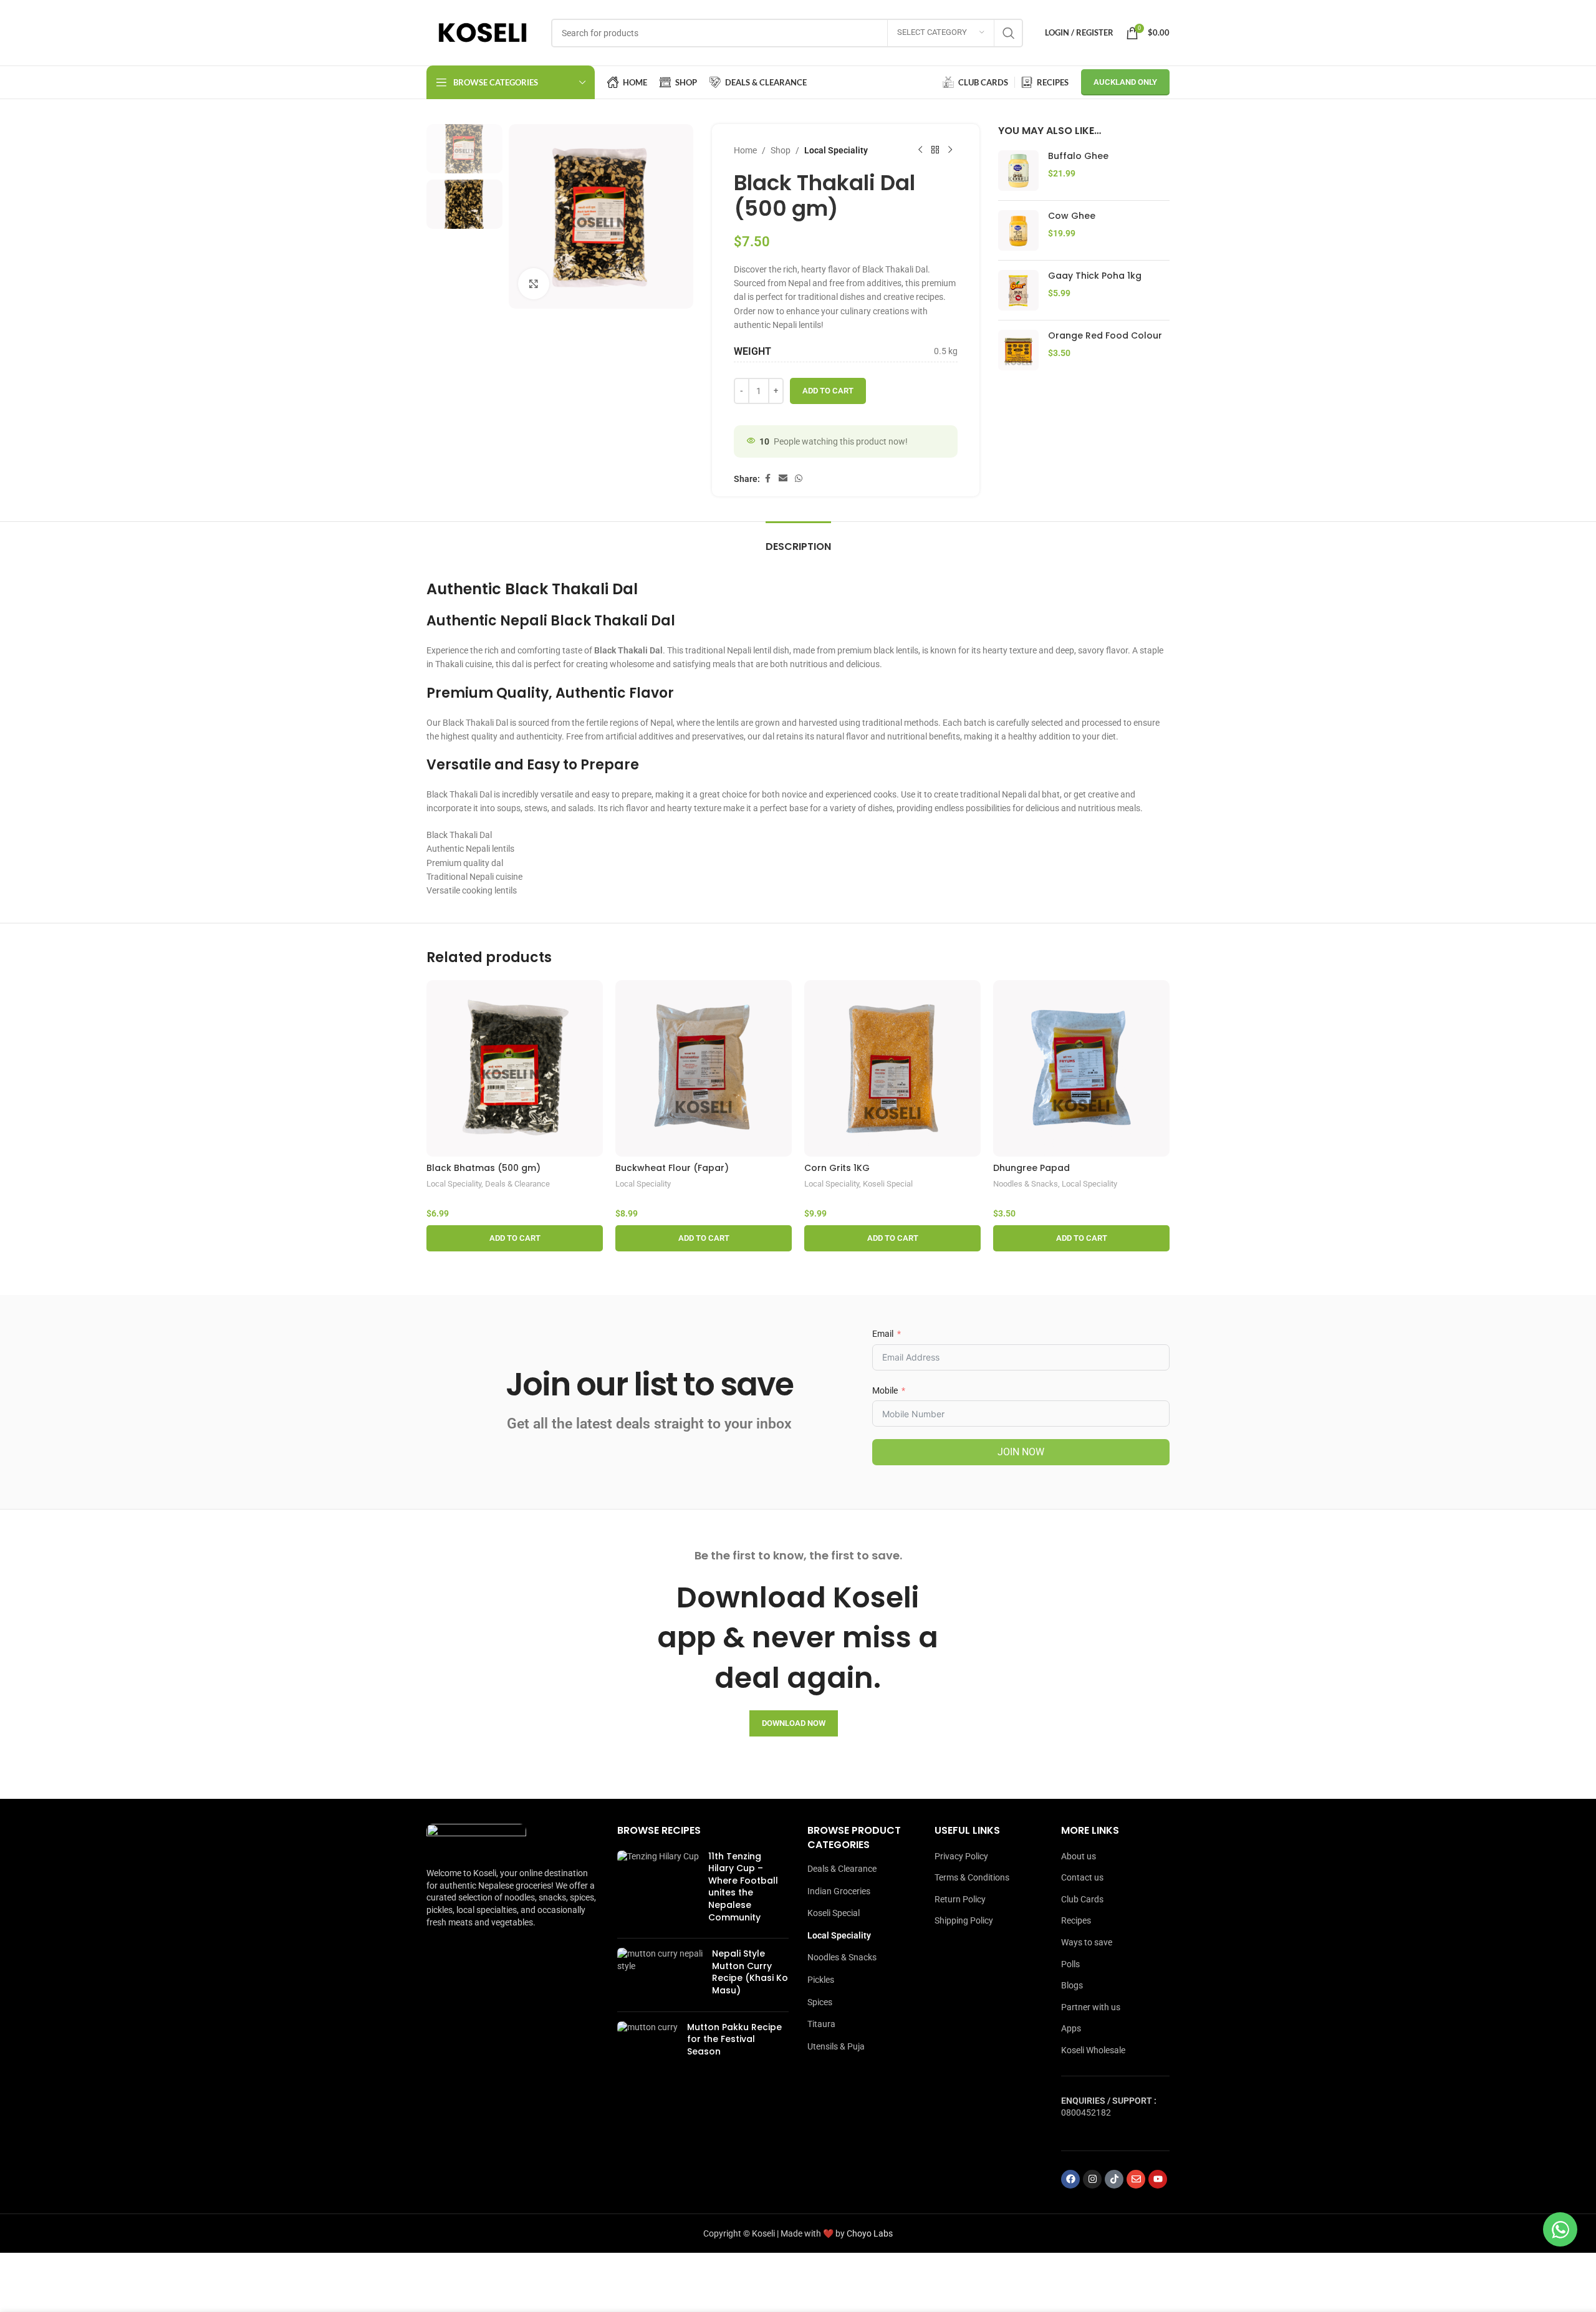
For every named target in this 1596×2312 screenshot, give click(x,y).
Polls (1070, 1964)
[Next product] (950, 150)
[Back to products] (935, 150)
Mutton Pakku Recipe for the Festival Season (734, 2039)
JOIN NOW (1021, 1452)
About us (1079, 1856)
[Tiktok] (1114, 2179)
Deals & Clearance (517, 1184)
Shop (781, 150)
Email (883, 1334)
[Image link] (476, 1839)
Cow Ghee (1072, 216)
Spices (820, 2002)
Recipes (1076, 1920)
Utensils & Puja (836, 2046)
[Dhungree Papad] (1081, 1068)
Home (745, 150)
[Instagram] (1092, 2179)
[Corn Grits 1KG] (892, 1068)
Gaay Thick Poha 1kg (1095, 276)
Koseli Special (888, 1184)
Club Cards (1082, 1899)
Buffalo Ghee (1078, 156)
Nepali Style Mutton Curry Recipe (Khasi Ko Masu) (750, 1972)
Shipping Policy (964, 1920)
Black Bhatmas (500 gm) (483, 1168)
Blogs (1072, 1985)
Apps (1071, 2028)
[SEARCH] (1009, 33)
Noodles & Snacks (1026, 1184)
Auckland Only (1125, 82)
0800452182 (1086, 2112)
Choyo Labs (870, 2233)
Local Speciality (836, 150)
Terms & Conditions (972, 1877)
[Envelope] (1136, 2179)
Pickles (821, 1980)
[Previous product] (920, 150)
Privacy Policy (961, 1856)
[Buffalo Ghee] (1018, 171)
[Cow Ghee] (1018, 230)
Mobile (885, 1390)
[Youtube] (1158, 2179)
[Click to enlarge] (534, 284)
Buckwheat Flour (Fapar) (672, 1168)
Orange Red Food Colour (1105, 336)
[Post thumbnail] (658, 1890)
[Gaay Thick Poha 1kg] (1018, 290)
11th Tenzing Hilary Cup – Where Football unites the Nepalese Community (743, 1887)
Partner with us (1091, 2007)
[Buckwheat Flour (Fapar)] (704, 1068)
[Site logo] (483, 32)
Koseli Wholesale (1093, 2050)
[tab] (798, 540)
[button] (515, 1238)
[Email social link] (783, 479)
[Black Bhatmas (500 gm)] (515, 1068)
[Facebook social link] (767, 479)
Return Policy (960, 1899)
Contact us (1082, 1877)
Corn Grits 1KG (837, 1168)
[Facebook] (1070, 2179)
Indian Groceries (839, 1891)
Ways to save (1087, 1942)
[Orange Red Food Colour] (1018, 350)
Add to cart (828, 391)
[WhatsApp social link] (799, 479)
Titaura (821, 2024)
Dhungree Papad (1031, 1168)
